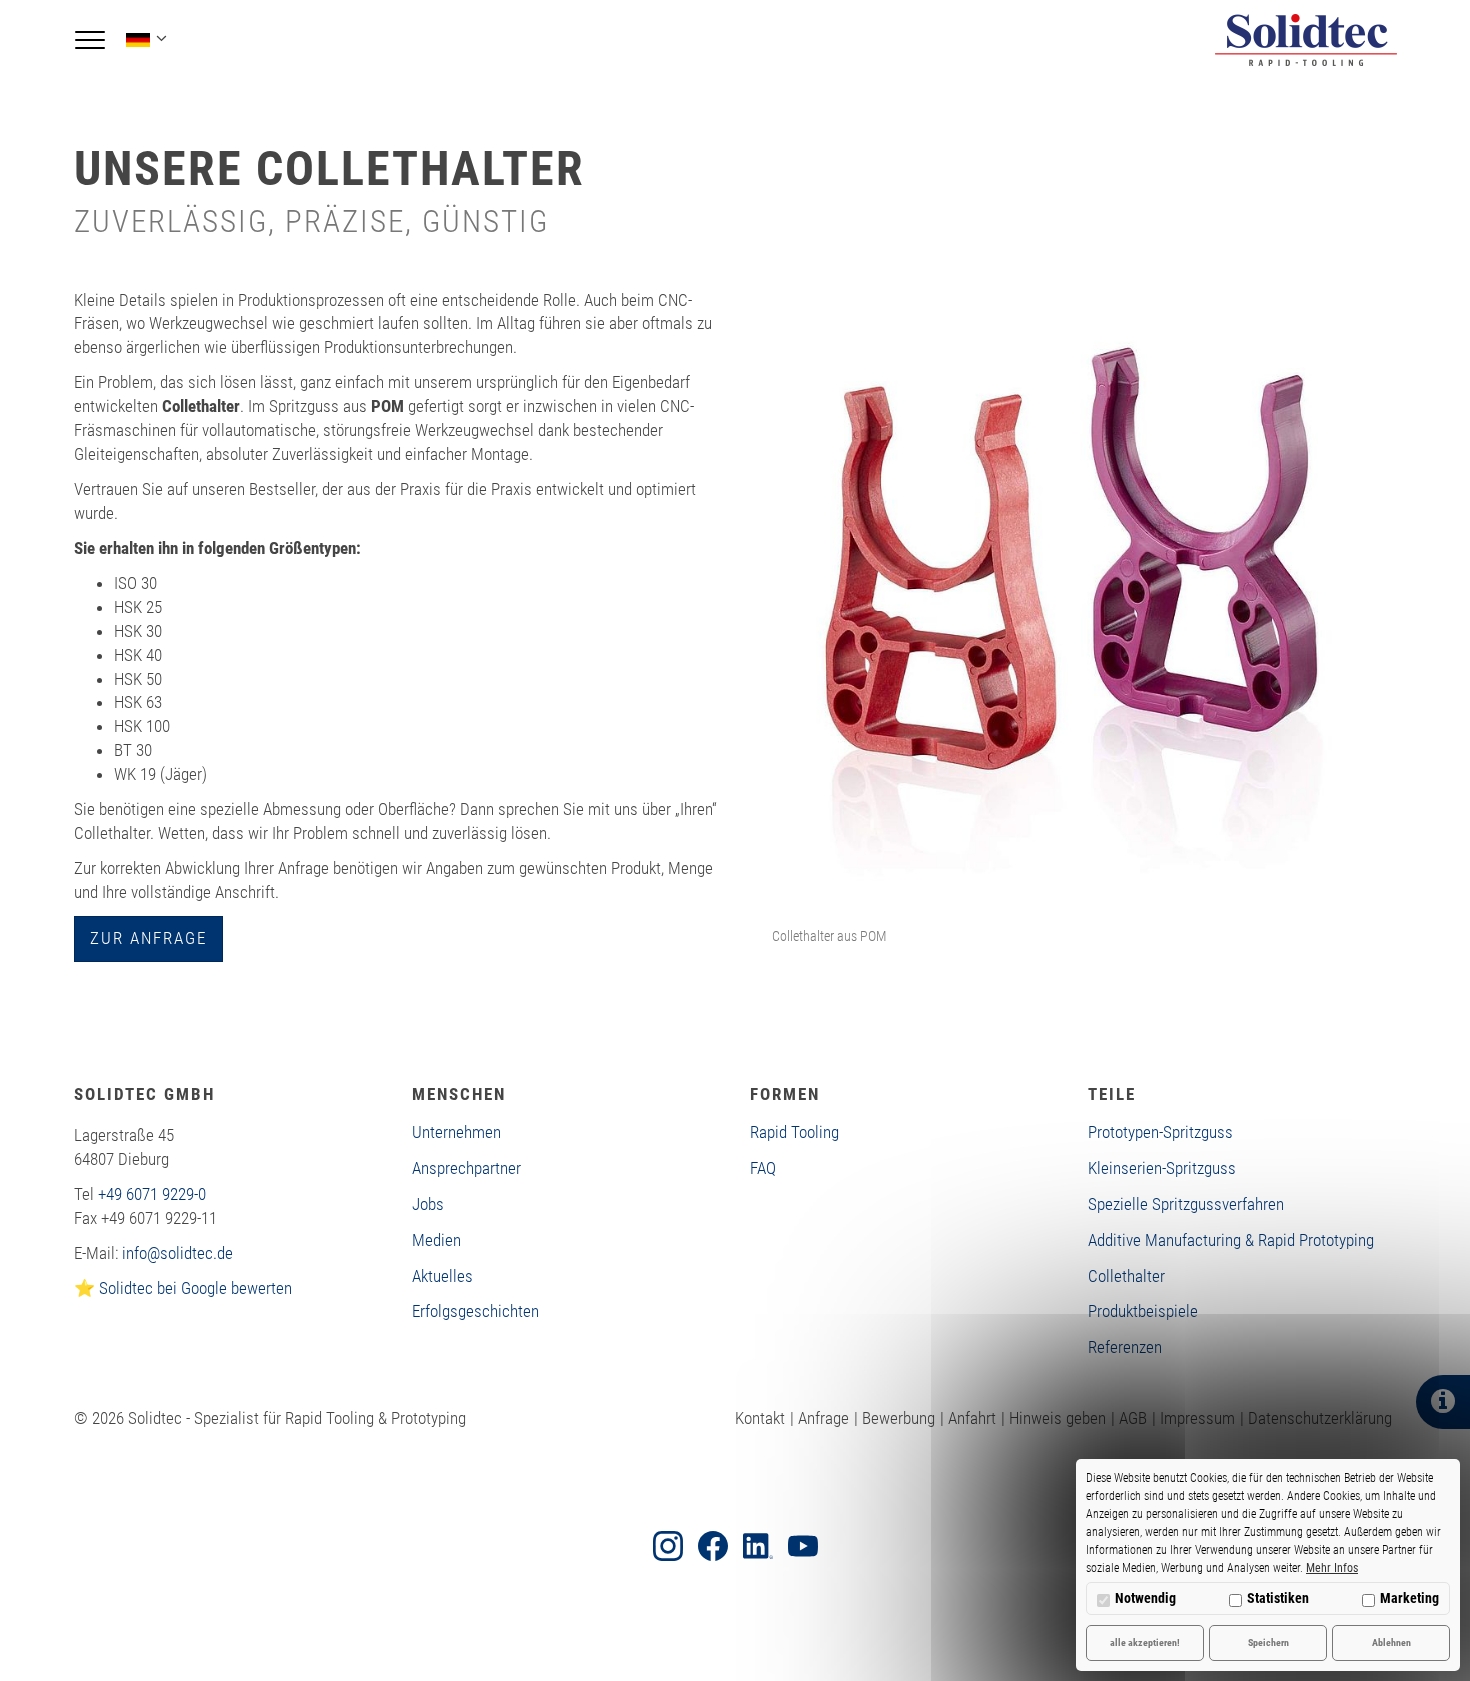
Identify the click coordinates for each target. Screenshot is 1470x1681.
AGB (1133, 1418)
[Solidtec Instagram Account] (668, 1546)
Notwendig (1145, 1598)
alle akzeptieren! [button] (1145, 1642)
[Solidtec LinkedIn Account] (758, 1546)
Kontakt (760, 1418)
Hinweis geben (1057, 1418)
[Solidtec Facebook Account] (713, 1546)
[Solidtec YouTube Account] (803, 1546)
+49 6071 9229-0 (152, 1194)
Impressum (1197, 1418)
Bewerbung (898, 1418)
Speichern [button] (1268, 1642)
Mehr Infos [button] (1332, 1568)
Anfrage (823, 1418)
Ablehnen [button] (1391, 1642)
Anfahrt (972, 1418)
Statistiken (1278, 1598)
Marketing (1409, 1598)
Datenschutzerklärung (1320, 1418)
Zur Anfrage (148, 938)
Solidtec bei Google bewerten (195, 1288)
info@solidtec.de (177, 1253)
